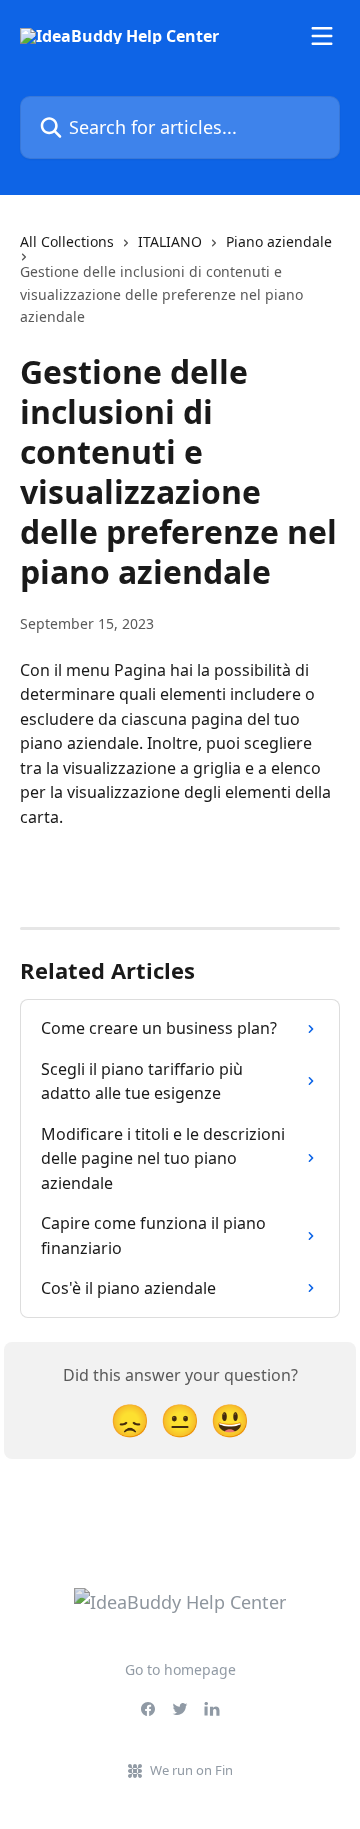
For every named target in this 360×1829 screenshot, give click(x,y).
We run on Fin (191, 1770)
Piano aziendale (279, 241)
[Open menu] (322, 36)
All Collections (67, 241)
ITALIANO (170, 241)
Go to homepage (180, 1669)
